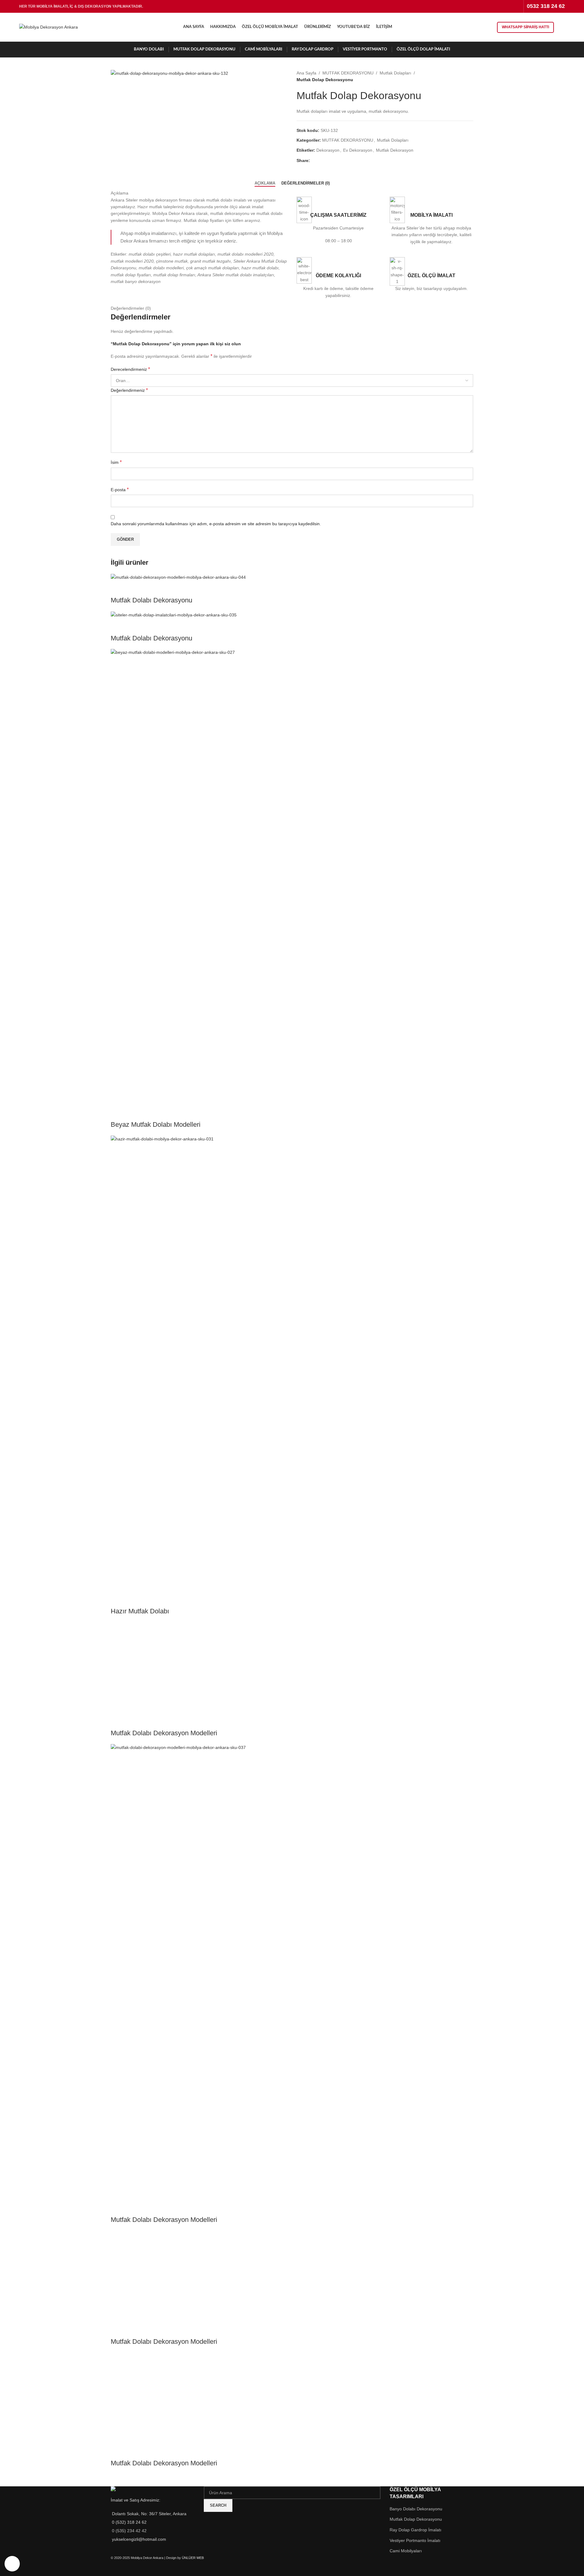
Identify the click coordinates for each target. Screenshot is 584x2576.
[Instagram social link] (494, 6)
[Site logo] (49, 27)
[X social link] (486, 6)
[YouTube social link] (501, 6)
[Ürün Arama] (562, 27)
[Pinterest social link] (509, 6)
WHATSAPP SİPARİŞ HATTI (525, 27)
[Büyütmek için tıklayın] (12, 2564)
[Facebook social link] (478, 6)
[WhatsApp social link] (517, 6)
